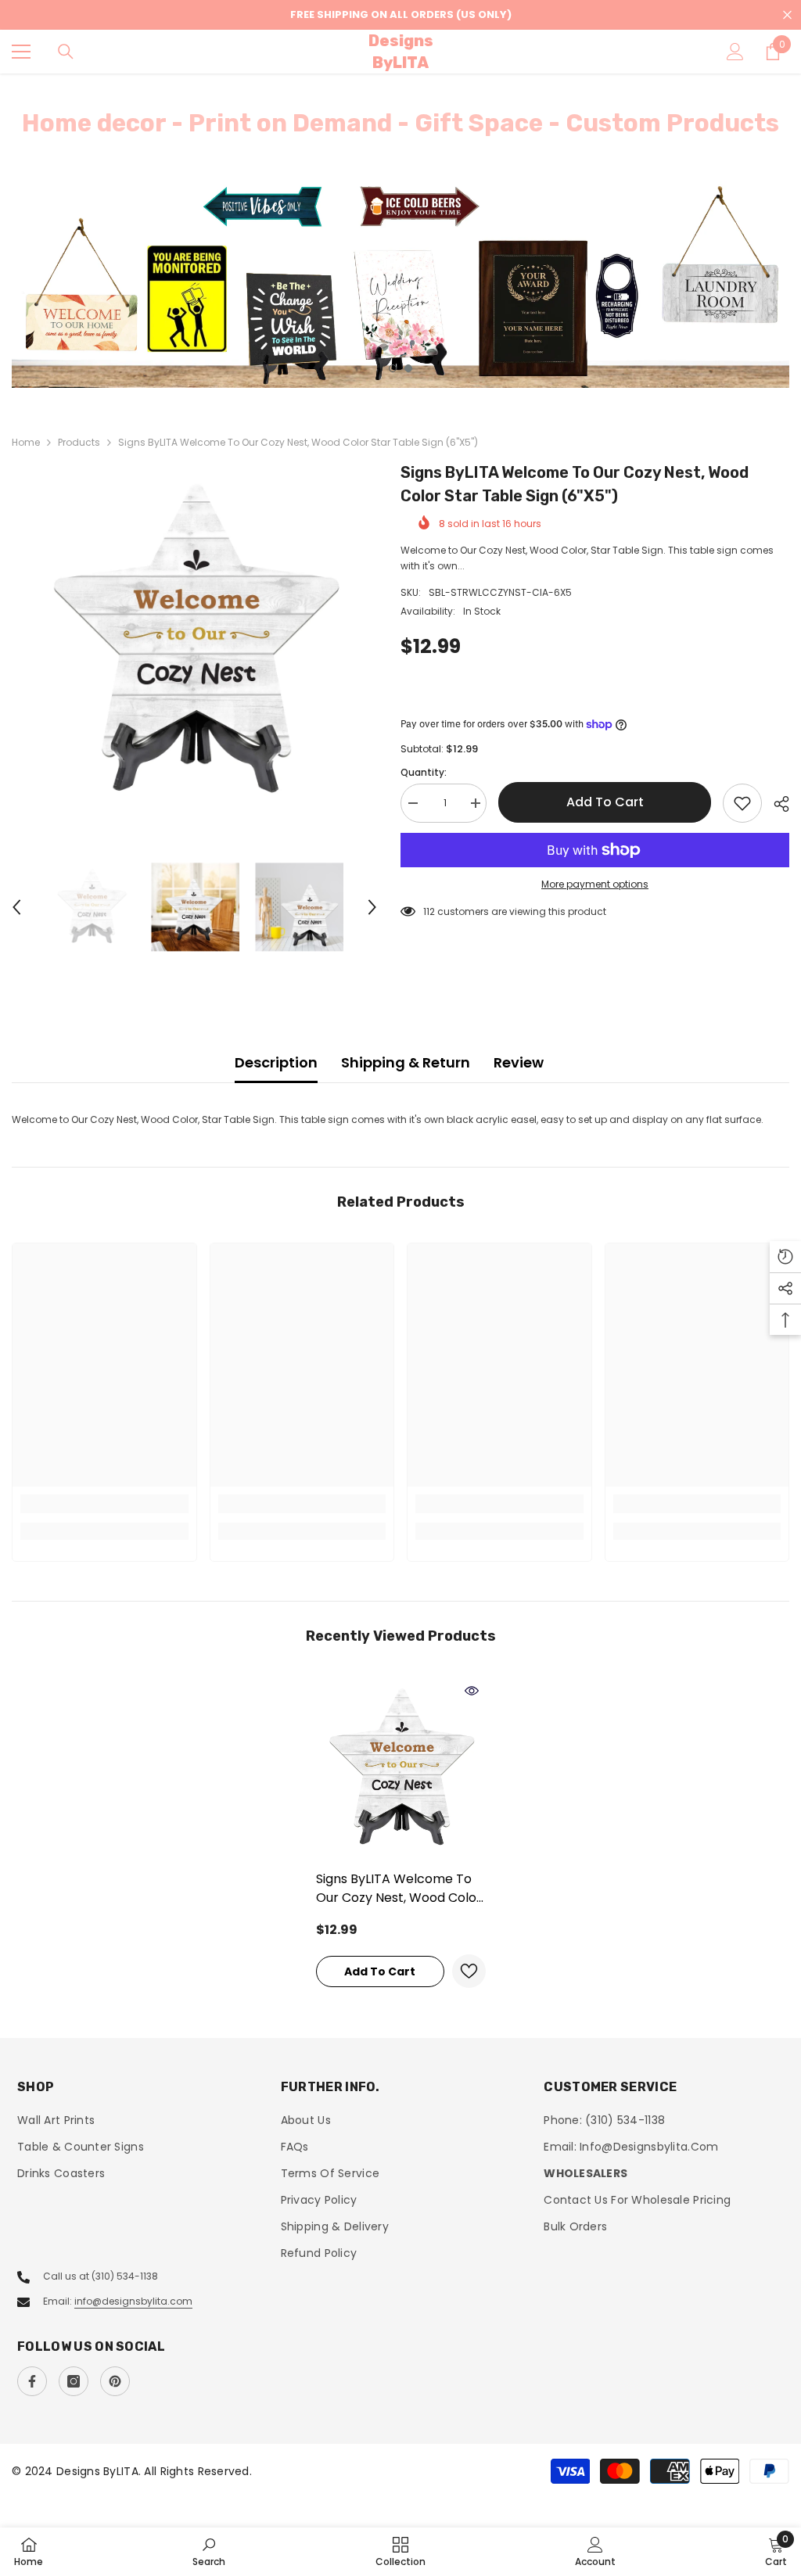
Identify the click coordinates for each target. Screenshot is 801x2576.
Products (79, 442)
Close (787, 15)
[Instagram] (74, 2381)
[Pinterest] (115, 2381)
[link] (104, 1504)
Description (276, 1062)
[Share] (776, 804)
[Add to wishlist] (742, 803)
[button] (16, 907)
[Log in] (735, 52)
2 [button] (408, 368)
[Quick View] (472, 1691)
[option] (400, 285)
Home (26, 442)
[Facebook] (32, 2381)
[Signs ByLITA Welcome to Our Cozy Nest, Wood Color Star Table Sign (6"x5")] (401, 1769)
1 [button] (393, 368)
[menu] (21, 52)
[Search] (66, 52)
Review (519, 1062)
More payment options (595, 884)
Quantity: (424, 772)
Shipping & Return (406, 1062)
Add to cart (605, 802)
